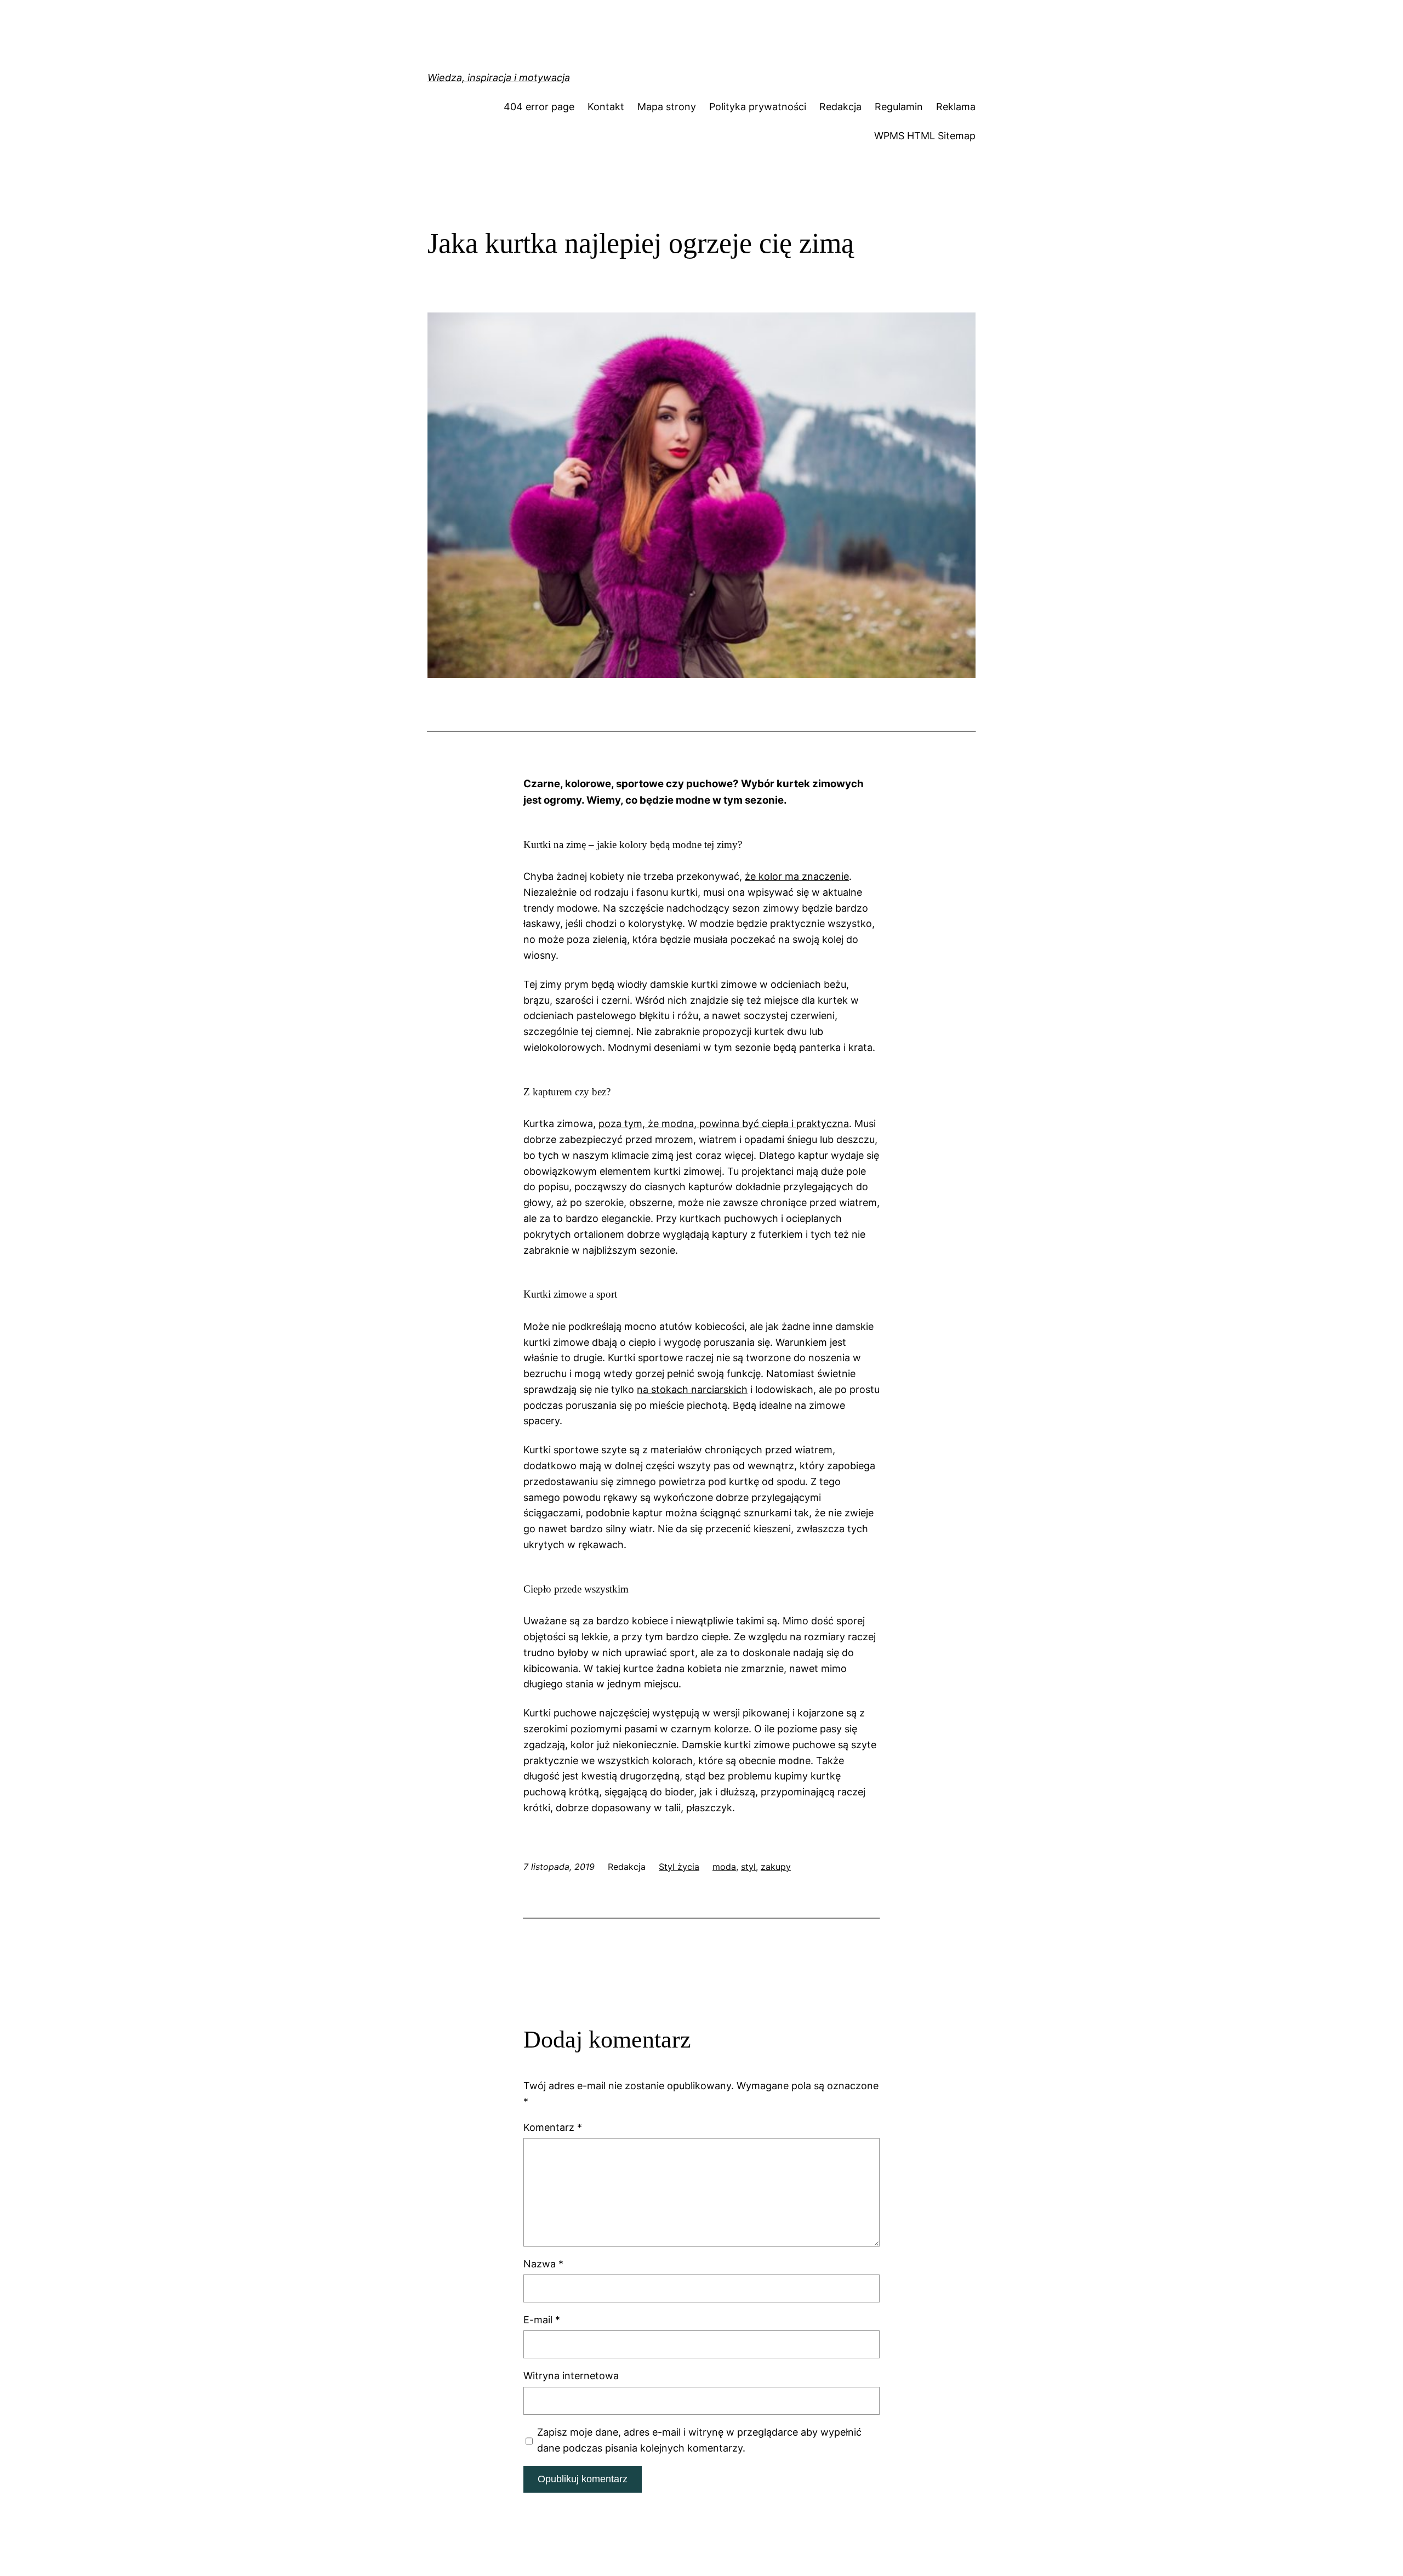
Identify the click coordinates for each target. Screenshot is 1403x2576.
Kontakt (606, 107)
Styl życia (679, 1867)
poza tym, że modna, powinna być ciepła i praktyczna (724, 1124)
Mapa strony (667, 107)
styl (748, 1867)
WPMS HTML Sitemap (925, 136)
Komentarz (553, 2127)
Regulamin (899, 107)
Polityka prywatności (758, 107)
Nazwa (543, 2264)
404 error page (539, 107)
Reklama (956, 107)
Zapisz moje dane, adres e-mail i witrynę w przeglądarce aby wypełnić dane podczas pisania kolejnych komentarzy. (699, 2440)
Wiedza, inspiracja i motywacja (499, 78)
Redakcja (840, 107)
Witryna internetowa (571, 2376)
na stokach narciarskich (692, 1389)
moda (724, 1867)
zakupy (776, 1867)
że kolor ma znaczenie (797, 876)
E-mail (542, 2320)
